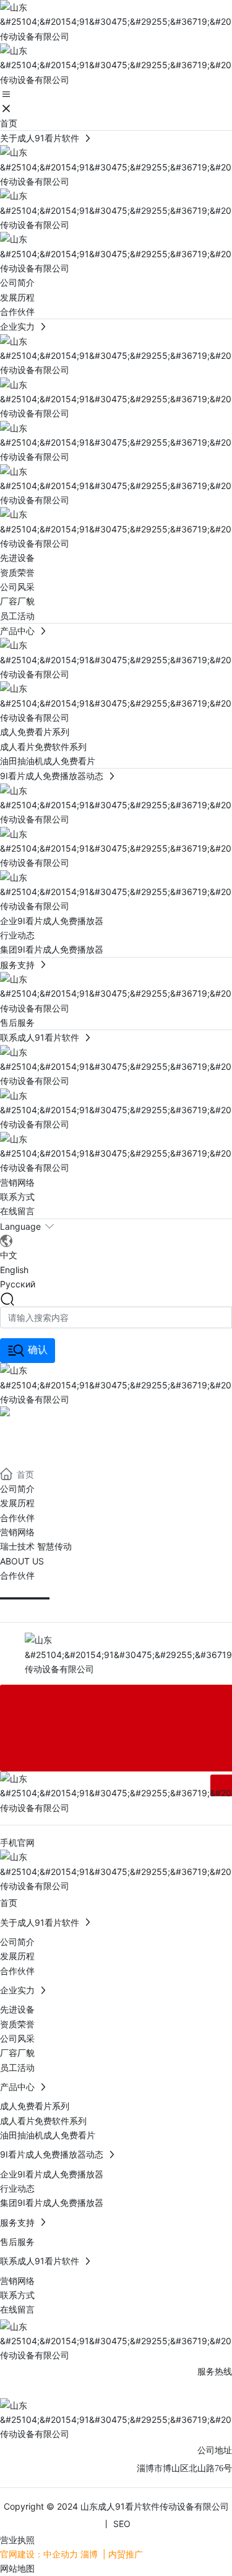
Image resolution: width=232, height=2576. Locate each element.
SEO (121, 2524)
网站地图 (17, 2568)
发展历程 (17, 1503)
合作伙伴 (17, 1518)
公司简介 (17, 1489)
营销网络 (17, 1532)
